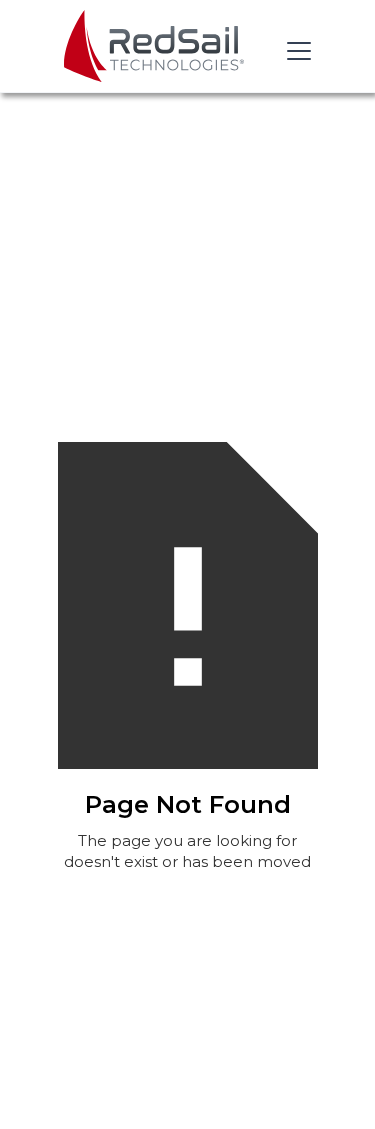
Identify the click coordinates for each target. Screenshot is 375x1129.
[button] (295, 51)
